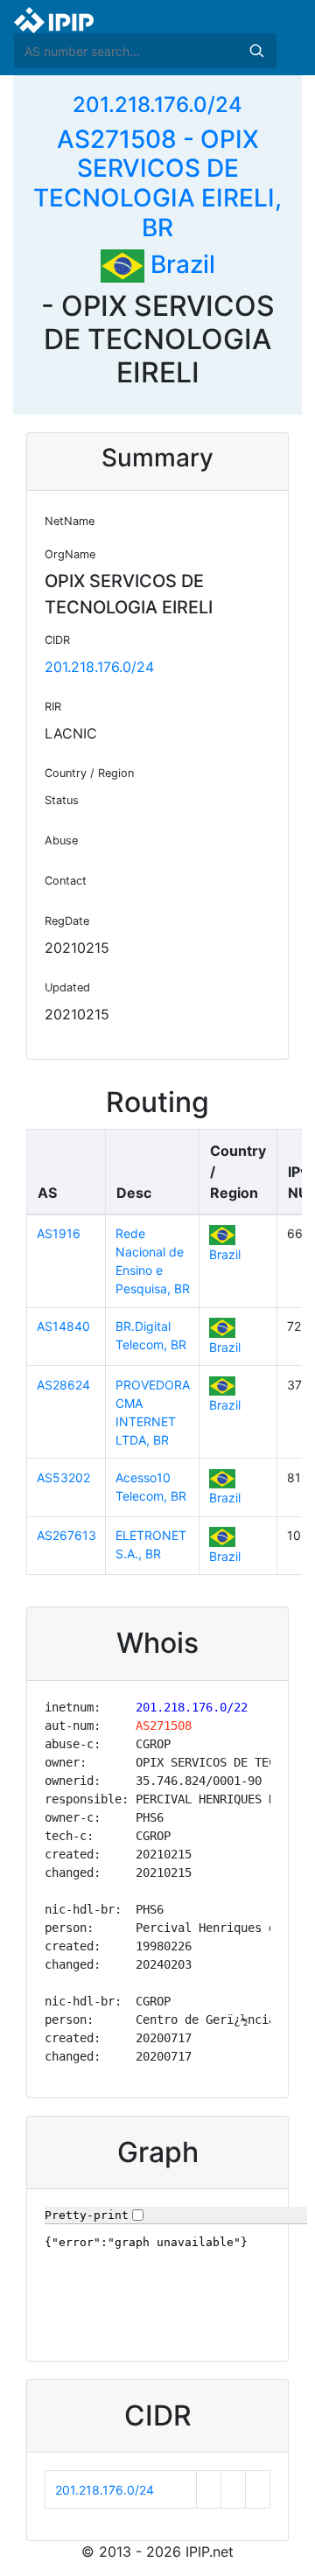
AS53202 (63, 1477)
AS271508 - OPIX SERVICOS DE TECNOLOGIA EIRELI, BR (157, 183)
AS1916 (59, 1233)
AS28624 (63, 1385)
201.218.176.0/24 (157, 105)
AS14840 (63, 1326)
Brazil (180, 264)
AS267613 (66, 1535)
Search (256, 51)
